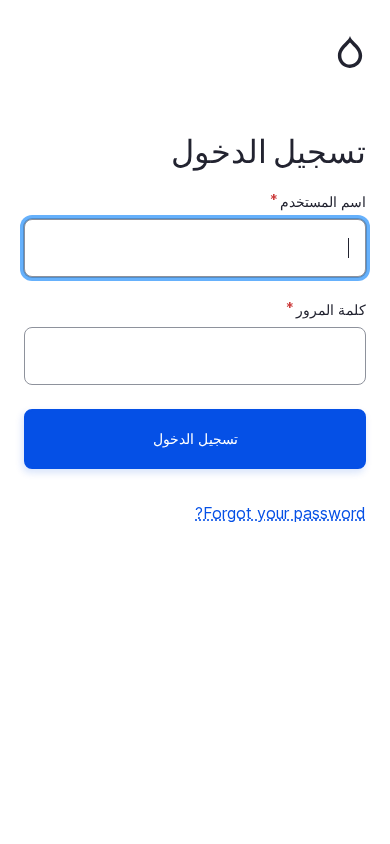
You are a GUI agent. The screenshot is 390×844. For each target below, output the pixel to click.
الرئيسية (195, 52)
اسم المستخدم (323, 201)
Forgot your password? (280, 513)
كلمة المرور (331, 309)
